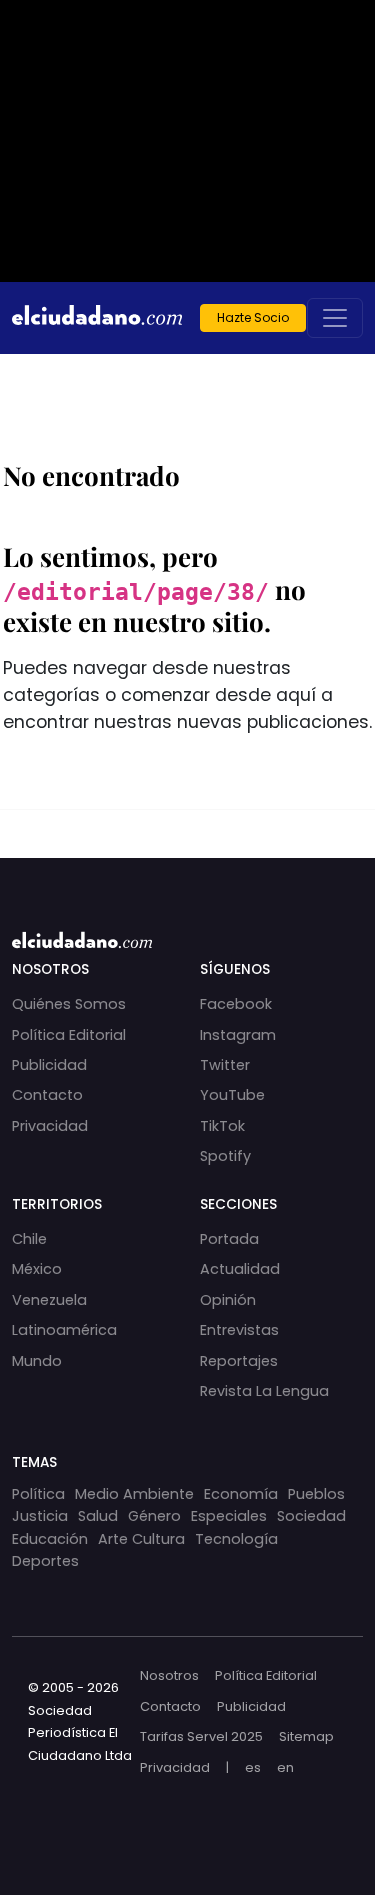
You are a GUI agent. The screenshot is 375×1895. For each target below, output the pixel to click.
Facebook (236, 1004)
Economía (241, 1494)
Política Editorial (69, 1035)
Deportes (45, 1561)
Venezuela (49, 1300)
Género (154, 1516)
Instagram (238, 1035)
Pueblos (316, 1494)
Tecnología (236, 1539)
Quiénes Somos (69, 1004)
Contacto (47, 1095)
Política (38, 1494)
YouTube (232, 1095)
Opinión (228, 1300)
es (253, 1767)
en (285, 1767)
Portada (229, 1239)
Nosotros (169, 1675)
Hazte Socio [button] (253, 317)
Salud (98, 1516)
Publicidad (49, 1065)
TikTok (222, 1126)
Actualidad (240, 1269)
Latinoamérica (64, 1330)
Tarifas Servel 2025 (201, 1736)
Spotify (225, 1156)
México (37, 1269)
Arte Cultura (141, 1539)
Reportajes (239, 1361)
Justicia (40, 1516)
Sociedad (311, 1516)
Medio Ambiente (134, 1494)
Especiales (229, 1516)
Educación (50, 1539)
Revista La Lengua (264, 1391)
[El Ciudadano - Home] (97, 318)
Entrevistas (239, 1330)
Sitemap (306, 1736)
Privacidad (50, 1126)
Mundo (37, 1361)
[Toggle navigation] (335, 318)
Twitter (225, 1065)
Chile (29, 1239)
